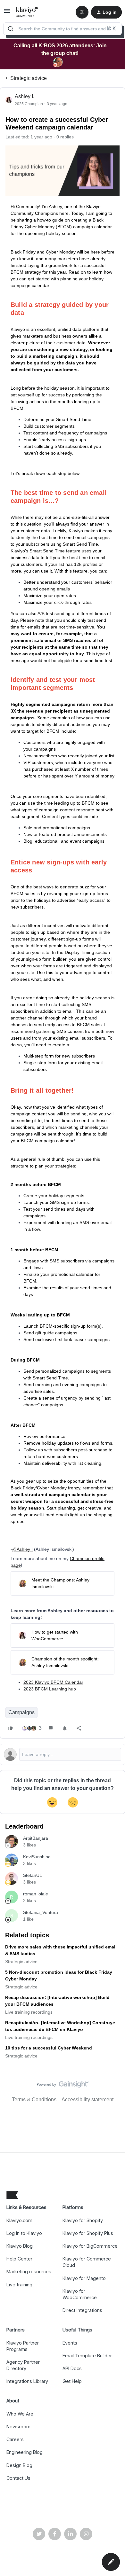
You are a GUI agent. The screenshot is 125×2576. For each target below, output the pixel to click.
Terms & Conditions (34, 2100)
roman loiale (36, 1894)
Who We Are (20, 2414)
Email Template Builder (87, 2356)
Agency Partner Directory (23, 2365)
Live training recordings (29, 2012)
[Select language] (82, 12)
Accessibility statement (88, 2100)
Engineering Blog (25, 2452)
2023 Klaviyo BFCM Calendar (53, 1682)
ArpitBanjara (36, 1838)
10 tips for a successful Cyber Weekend (49, 2048)
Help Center (19, 2259)
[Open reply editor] (63, 1754)
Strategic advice (29, 78)
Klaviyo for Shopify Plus (88, 2233)
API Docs (72, 2368)
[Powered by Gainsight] (63, 2086)
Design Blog (19, 2465)
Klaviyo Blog (20, 2246)
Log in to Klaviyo (24, 2233)
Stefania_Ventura (41, 1912)
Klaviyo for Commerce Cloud (87, 2262)
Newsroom (18, 2427)
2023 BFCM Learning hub (50, 1689)
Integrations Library (27, 2381)
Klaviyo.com (19, 2220)
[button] (7, 13)
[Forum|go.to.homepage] (27, 12)
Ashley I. (25, 96)
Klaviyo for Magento (84, 2278)
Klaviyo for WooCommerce (80, 2294)
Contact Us (18, 2478)
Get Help (72, 2381)
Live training (19, 2285)
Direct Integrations (82, 2310)
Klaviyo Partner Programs (23, 2346)
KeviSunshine (37, 1857)
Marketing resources (29, 2272)
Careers (15, 2439)
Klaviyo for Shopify (83, 2220)
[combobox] (63, 29)
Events (70, 2343)
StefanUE (33, 1875)
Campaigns (21, 1712)
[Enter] (11, 29)
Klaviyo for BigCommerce (90, 2246)
